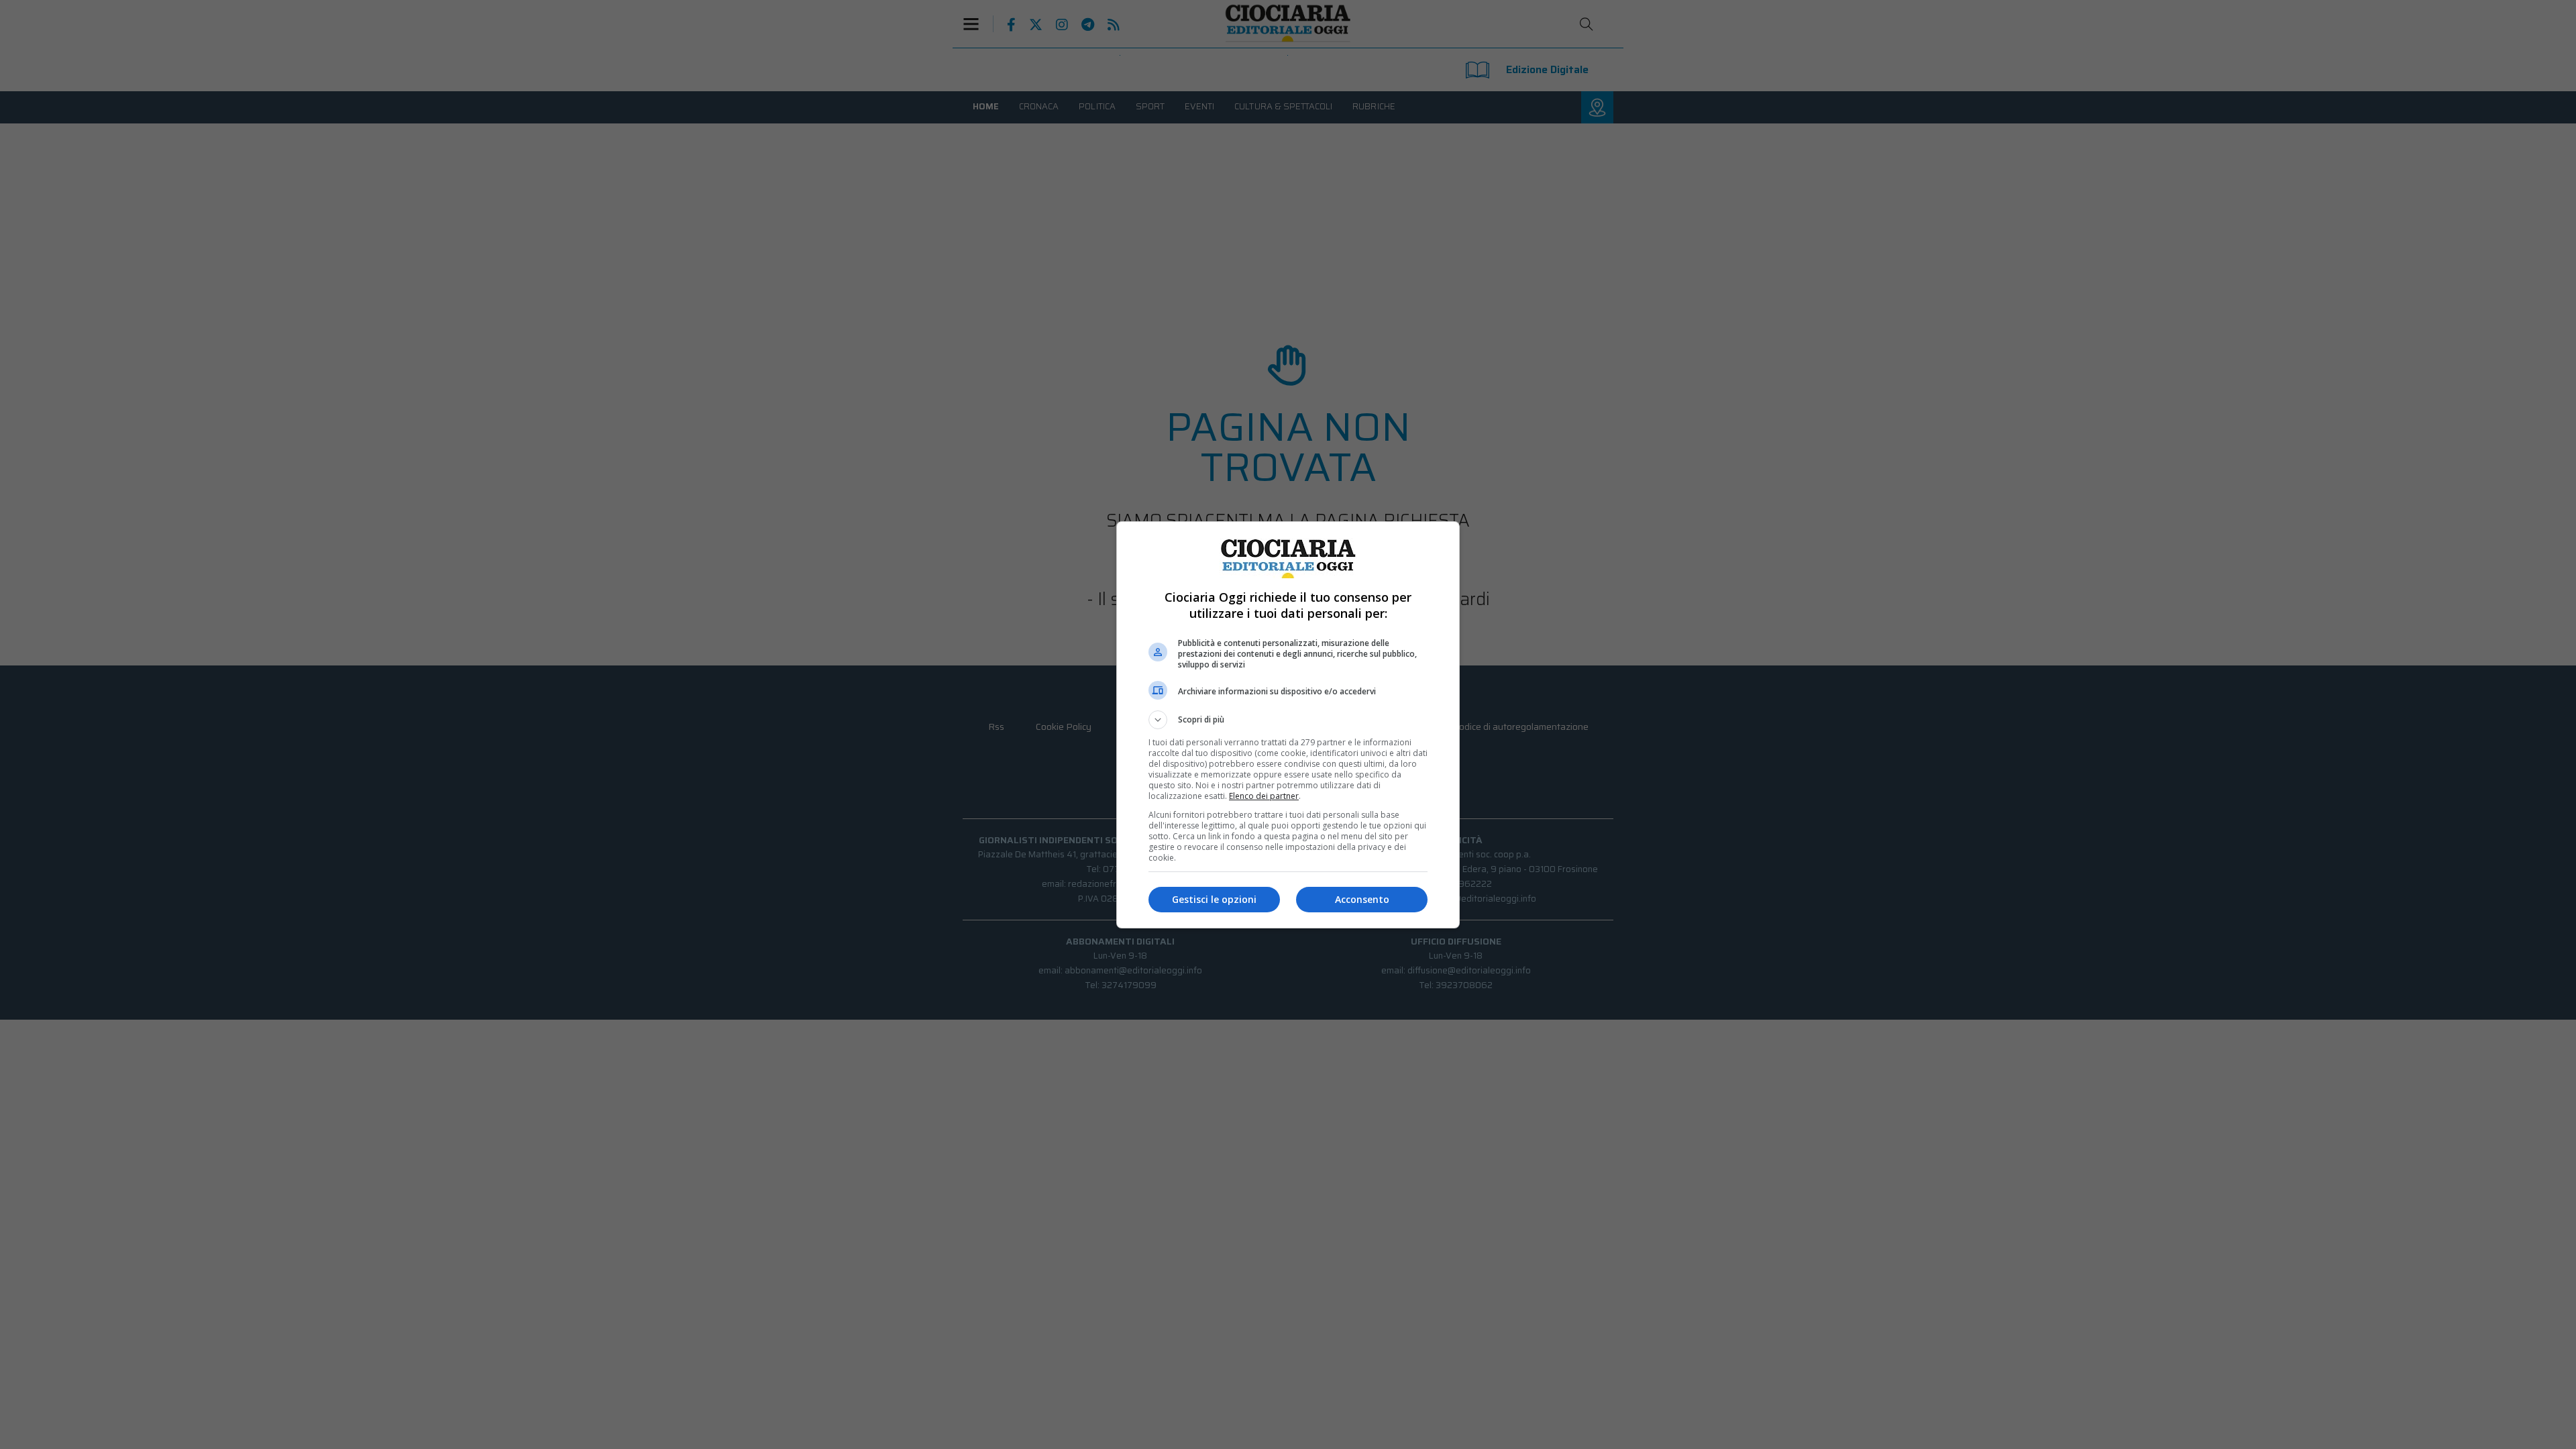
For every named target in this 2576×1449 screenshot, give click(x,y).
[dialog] (1288, 725)
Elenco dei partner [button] (1264, 796)
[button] (1288, 720)
